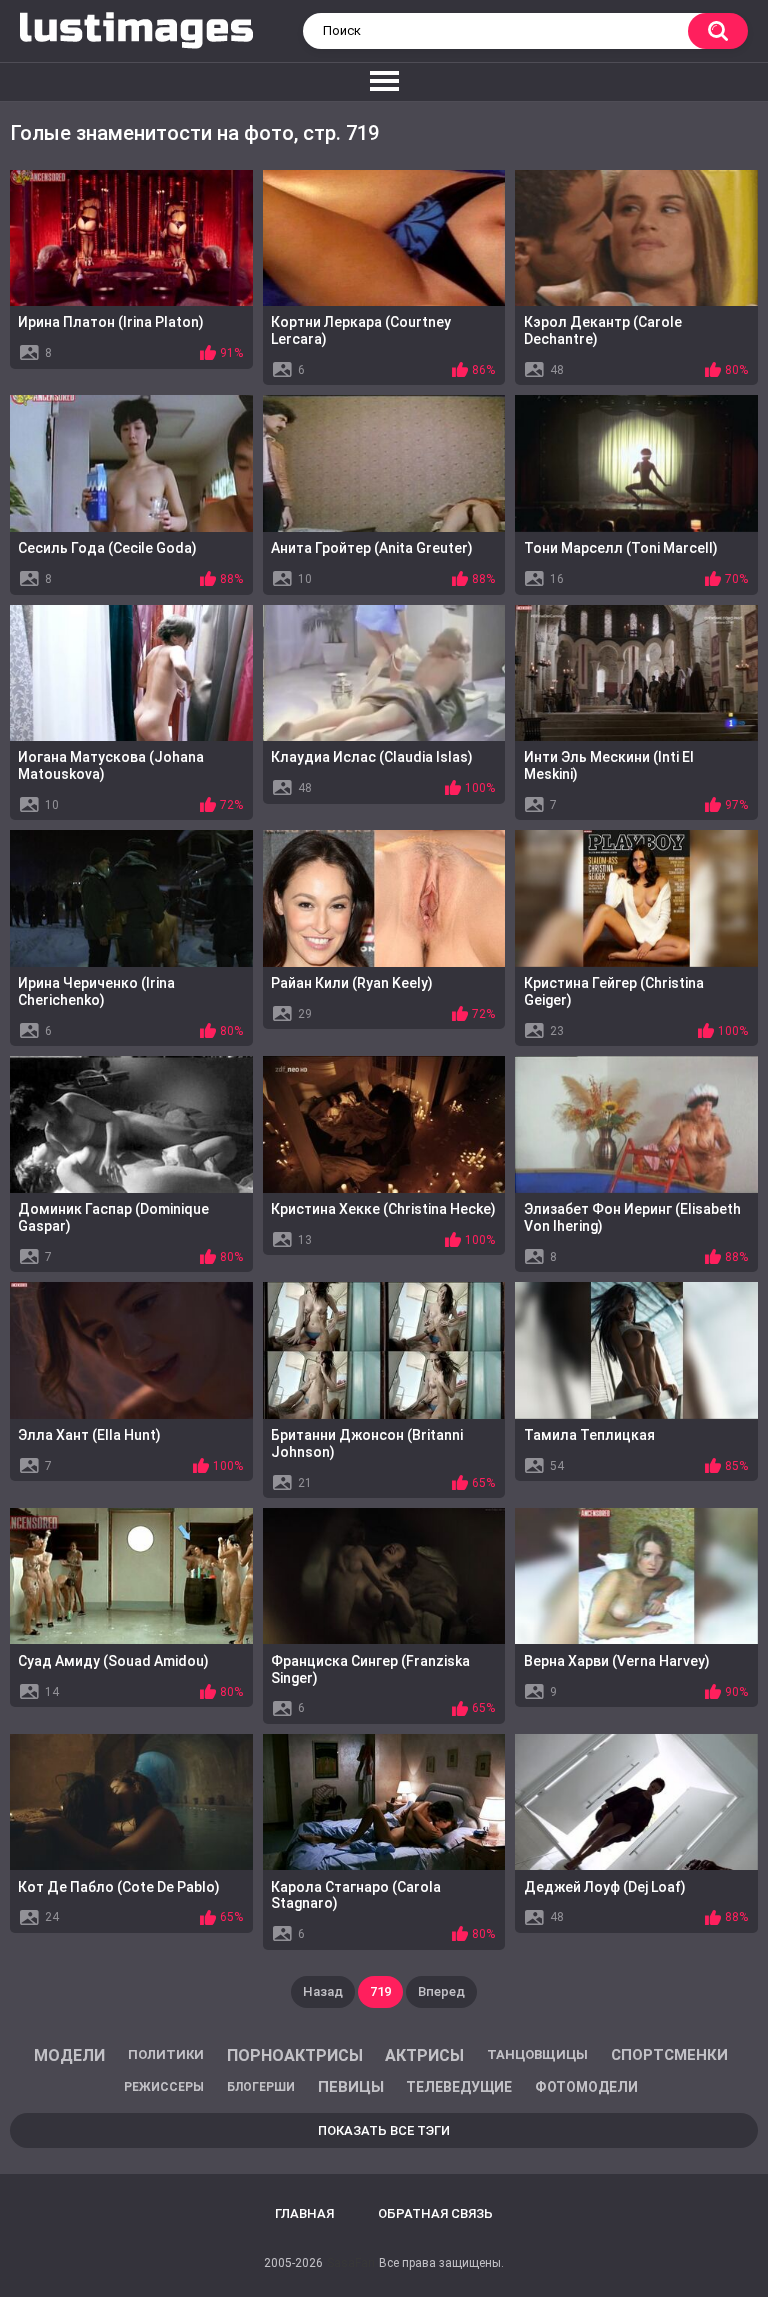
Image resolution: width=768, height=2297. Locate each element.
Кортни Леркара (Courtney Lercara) (361, 330)
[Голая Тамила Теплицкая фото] (636, 1350)
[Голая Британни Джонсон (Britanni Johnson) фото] (384, 1350)
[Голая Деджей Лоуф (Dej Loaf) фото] (636, 1802)
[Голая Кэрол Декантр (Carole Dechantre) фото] (636, 238)
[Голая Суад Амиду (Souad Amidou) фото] (131, 1576)
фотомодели (586, 2087)
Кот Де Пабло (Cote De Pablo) (119, 1887)
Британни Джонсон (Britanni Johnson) (367, 1443)
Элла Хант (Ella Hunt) (89, 1435)
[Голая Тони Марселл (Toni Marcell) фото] (636, 463)
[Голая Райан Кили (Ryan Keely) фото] (384, 898)
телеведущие (459, 2087)
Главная (304, 2213)
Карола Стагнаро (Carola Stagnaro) (356, 1895)
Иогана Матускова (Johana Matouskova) (111, 765)
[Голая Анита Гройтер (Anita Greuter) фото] (384, 463)
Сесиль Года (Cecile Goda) (107, 548)
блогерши (261, 2087)
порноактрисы (295, 2055)
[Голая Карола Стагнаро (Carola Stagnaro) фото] (384, 1802)
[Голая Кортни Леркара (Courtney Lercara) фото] (384, 238)
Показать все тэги (384, 2130)
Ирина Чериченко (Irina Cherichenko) (96, 991)
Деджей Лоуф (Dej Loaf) (605, 1887)
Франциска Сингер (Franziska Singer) (370, 1669)
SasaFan (351, 2263)
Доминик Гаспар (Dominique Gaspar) (113, 1217)
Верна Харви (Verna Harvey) (617, 1661)
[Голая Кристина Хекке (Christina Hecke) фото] (384, 1124)
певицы (351, 2087)
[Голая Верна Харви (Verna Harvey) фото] (636, 1576)
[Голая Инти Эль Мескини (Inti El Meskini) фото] (636, 673)
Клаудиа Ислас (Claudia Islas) (372, 757)
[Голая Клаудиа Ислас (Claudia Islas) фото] (384, 673)
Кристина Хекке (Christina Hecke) (383, 1209)
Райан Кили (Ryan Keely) (352, 983)
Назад (323, 1991)
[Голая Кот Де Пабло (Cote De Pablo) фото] (131, 1802)
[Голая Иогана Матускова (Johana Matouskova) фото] (131, 673)
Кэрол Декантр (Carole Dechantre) (603, 330)
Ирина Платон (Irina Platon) (111, 322)
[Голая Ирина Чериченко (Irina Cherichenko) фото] (131, 898)
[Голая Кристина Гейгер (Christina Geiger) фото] (636, 898)
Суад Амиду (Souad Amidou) (113, 1661)
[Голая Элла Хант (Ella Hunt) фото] (131, 1350)
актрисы (424, 2055)
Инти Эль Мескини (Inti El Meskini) (609, 765)
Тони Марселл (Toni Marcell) (621, 548)
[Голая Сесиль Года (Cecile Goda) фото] (131, 463)
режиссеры (164, 2087)
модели (69, 2055)
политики (166, 2054)
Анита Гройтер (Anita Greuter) (372, 548)
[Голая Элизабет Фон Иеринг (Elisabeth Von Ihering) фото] (636, 1124)
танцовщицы (537, 2054)
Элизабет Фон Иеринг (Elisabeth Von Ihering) (632, 1217)
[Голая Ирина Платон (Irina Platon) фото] (131, 238)
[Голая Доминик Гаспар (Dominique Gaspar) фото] (131, 1124)
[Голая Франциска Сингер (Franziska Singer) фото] (384, 1576)
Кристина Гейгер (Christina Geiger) (614, 991)
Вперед (441, 1991)
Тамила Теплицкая (589, 1435)
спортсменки (669, 2055)
